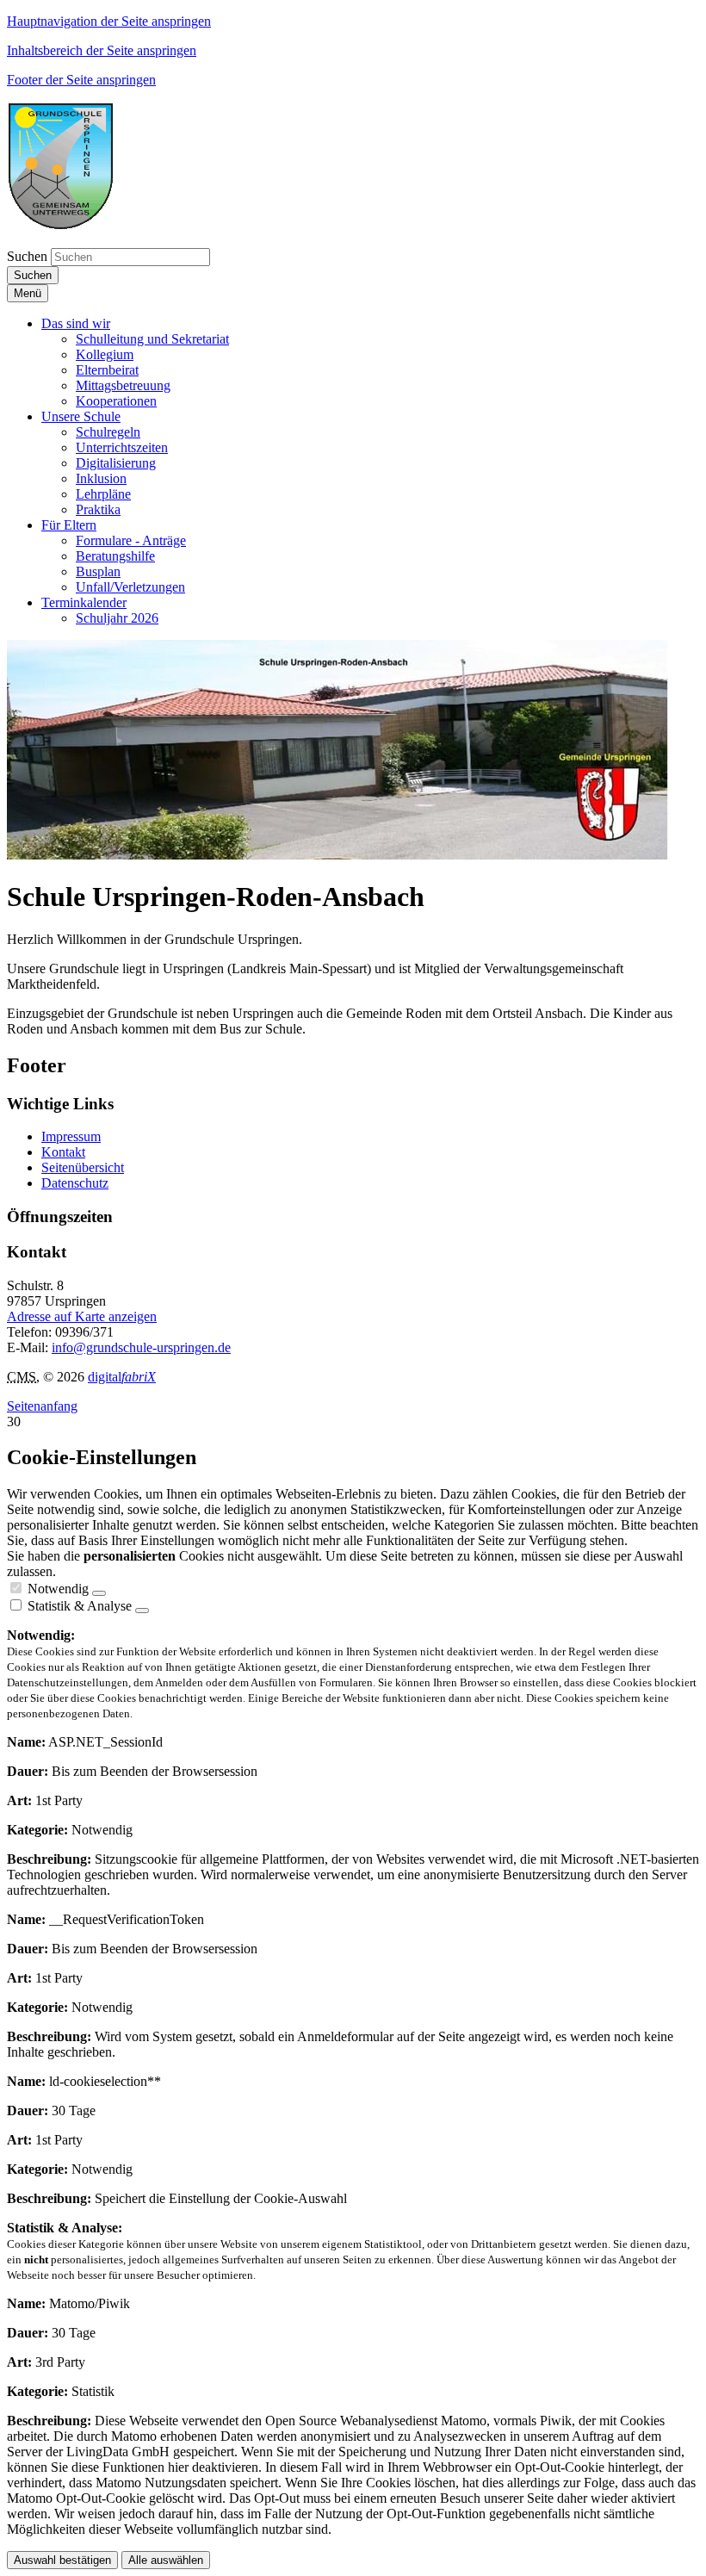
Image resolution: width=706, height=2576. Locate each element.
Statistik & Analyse (80, 1606)
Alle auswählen (166, 2560)
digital (122, 1377)
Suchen (27, 256)
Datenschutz (75, 1183)
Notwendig (58, 1589)
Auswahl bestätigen (62, 2560)
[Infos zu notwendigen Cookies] (99, 1593)
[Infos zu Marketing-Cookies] (142, 1611)
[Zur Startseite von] (61, 226)
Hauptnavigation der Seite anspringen (109, 21)
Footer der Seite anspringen (81, 80)
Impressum (71, 1136)
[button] (76, 323)
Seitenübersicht (83, 1167)
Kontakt (63, 1152)
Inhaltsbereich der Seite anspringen (102, 50)
